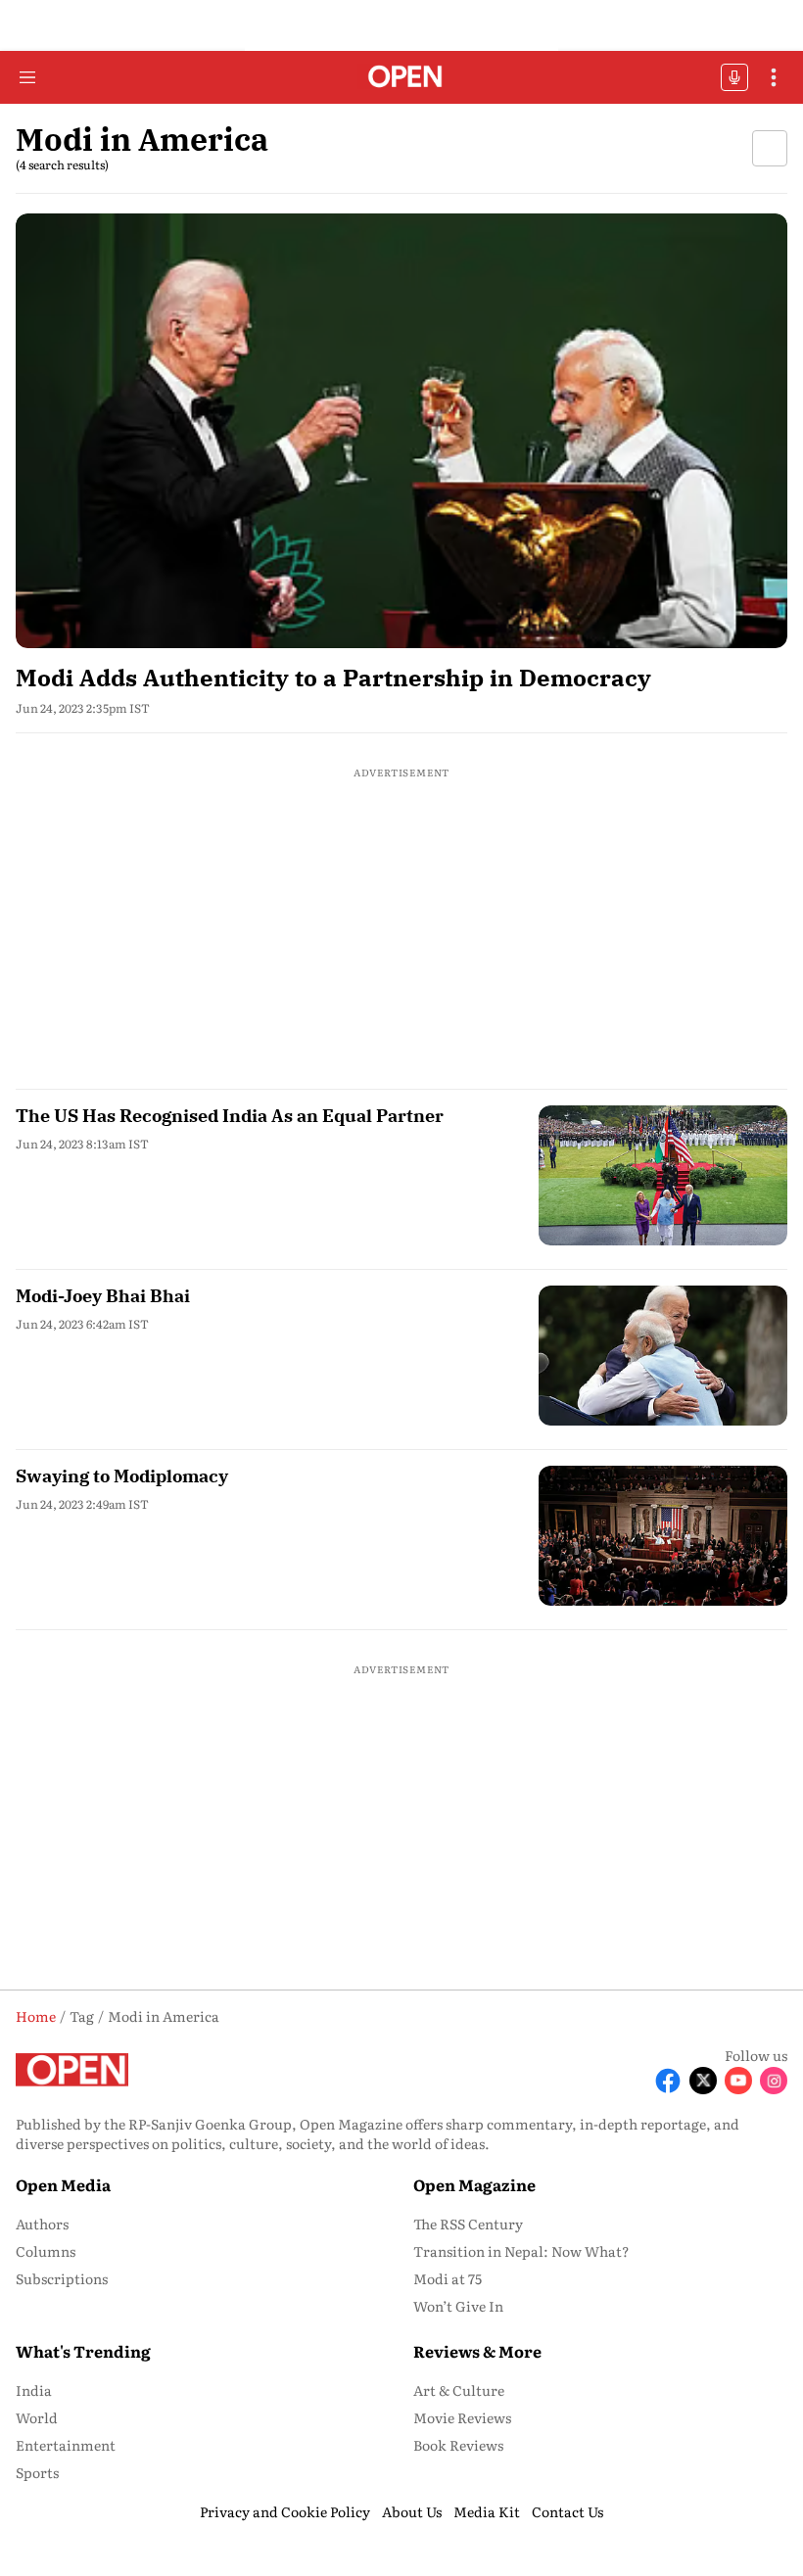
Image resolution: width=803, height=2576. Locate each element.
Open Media (63, 2184)
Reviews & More (477, 2351)
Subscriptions (62, 2278)
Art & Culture (459, 2390)
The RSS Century (468, 2224)
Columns (46, 2251)
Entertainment (66, 2445)
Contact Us (567, 2511)
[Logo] (402, 78)
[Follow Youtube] (738, 2081)
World (37, 2417)
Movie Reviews (462, 2417)
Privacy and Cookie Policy (285, 2511)
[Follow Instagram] (774, 2081)
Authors (42, 2224)
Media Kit (487, 2511)
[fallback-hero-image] (401, 430)
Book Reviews (458, 2445)
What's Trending (83, 2351)
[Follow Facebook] (668, 2081)
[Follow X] (703, 2081)
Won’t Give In (458, 2306)
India (34, 2390)
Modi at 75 (448, 2278)
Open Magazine (474, 2184)
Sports (37, 2472)
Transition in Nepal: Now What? (521, 2251)
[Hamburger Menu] (27, 77)
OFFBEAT (734, 77)
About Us (412, 2511)
